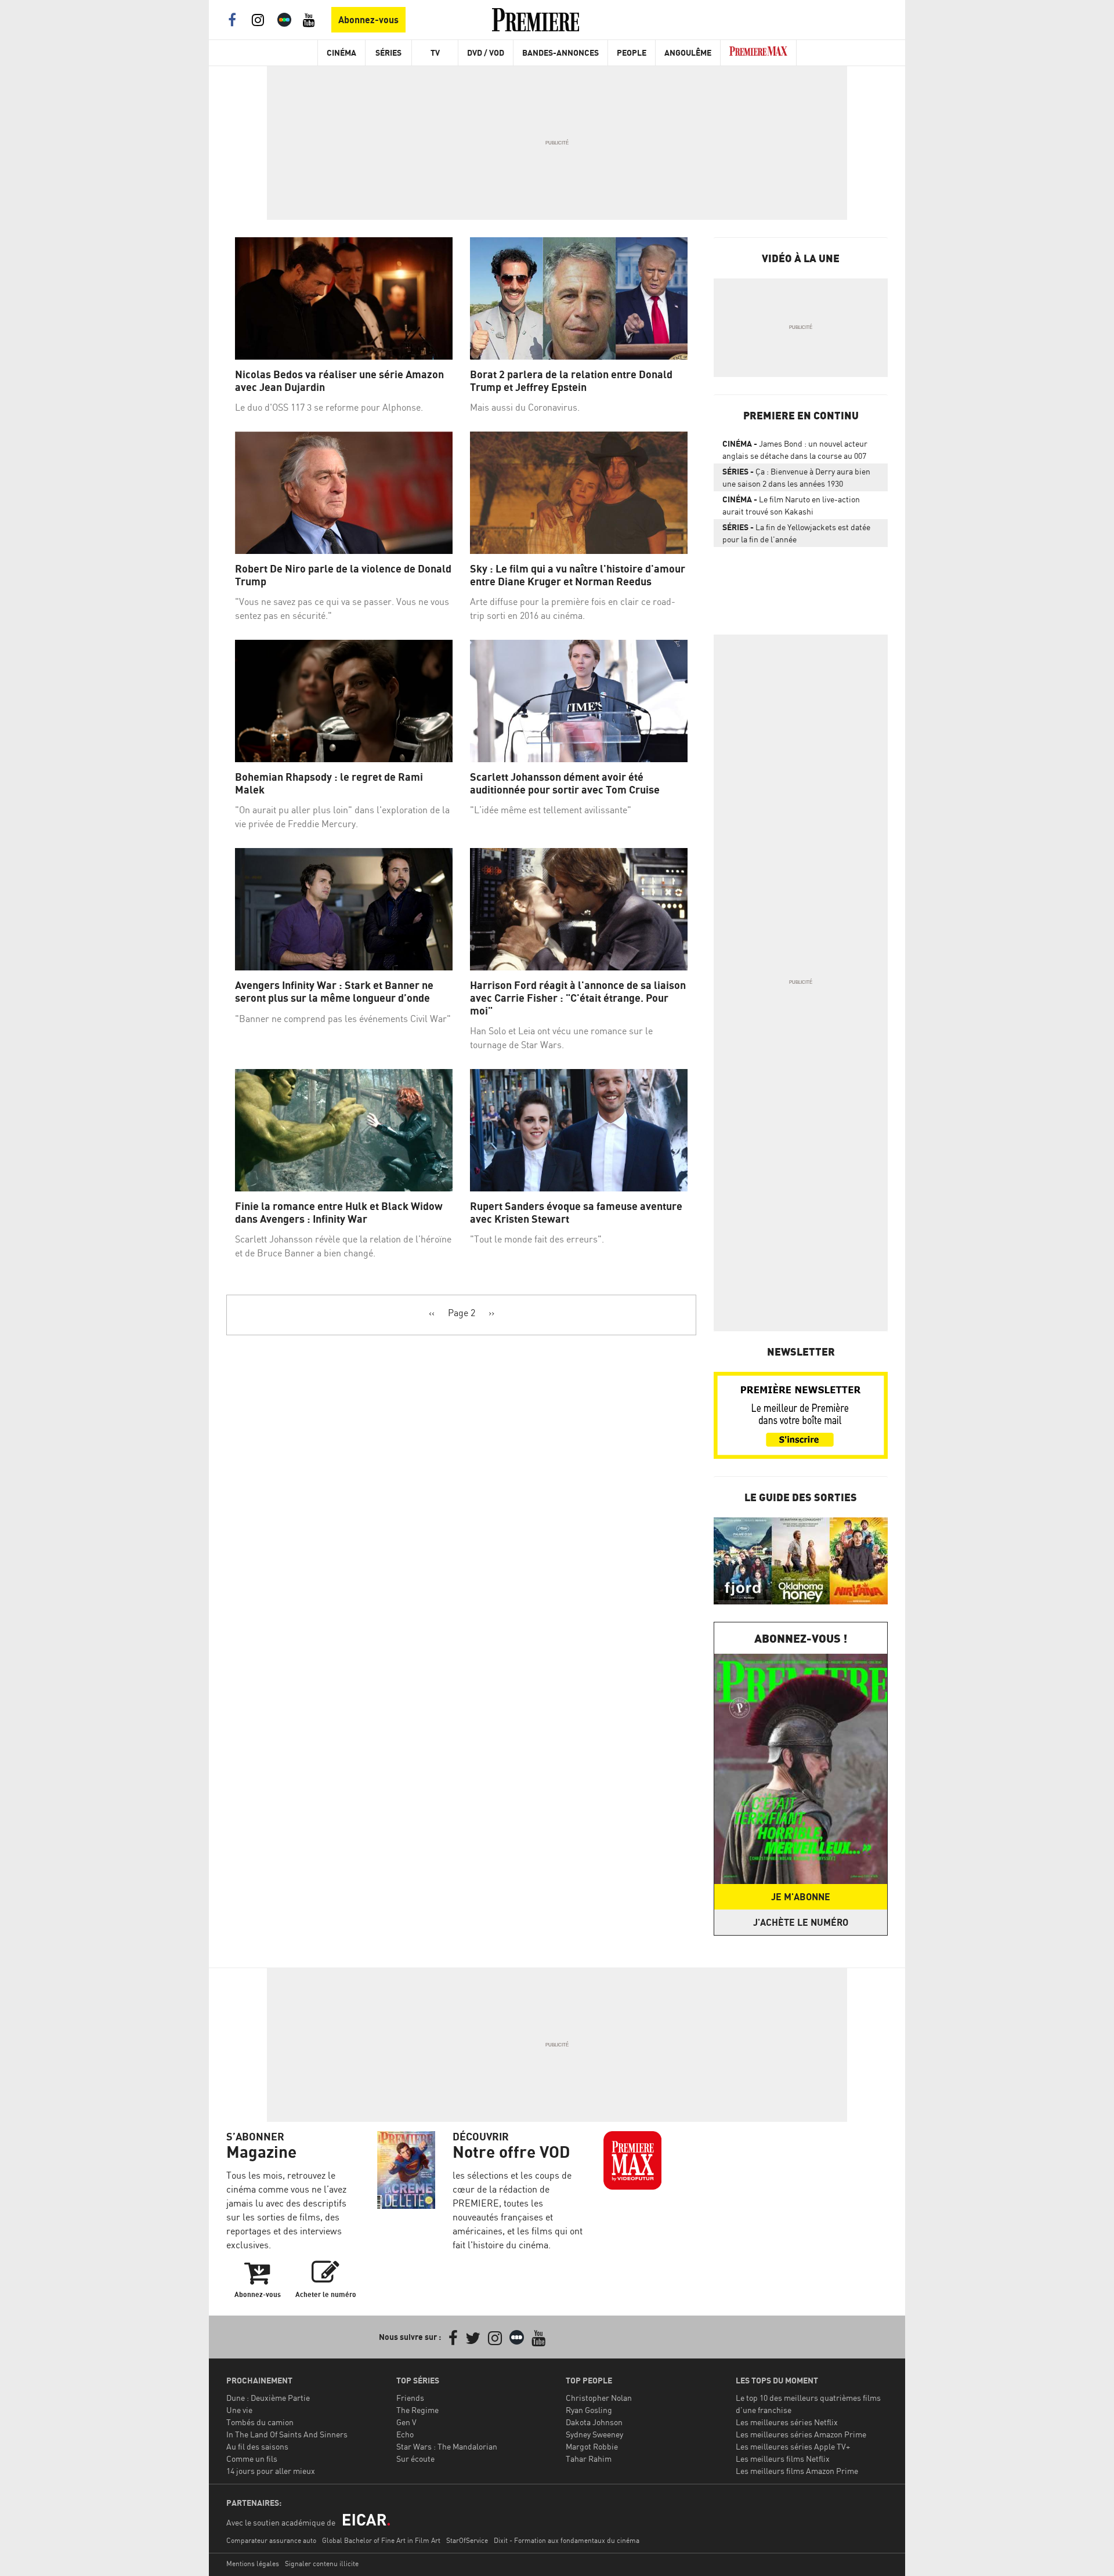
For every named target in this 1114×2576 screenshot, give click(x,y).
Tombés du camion (260, 2422)
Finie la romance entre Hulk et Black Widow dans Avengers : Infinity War (339, 1213)
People (632, 52)
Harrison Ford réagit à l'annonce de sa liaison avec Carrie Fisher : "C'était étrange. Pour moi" (578, 998)
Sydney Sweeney (594, 2434)
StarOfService (467, 2540)
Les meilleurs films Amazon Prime (797, 2471)
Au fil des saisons (257, 2446)
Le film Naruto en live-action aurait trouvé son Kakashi (791, 505)
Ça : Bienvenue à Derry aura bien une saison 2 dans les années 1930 (796, 477)
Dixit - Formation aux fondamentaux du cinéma (567, 2540)
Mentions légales (253, 2564)
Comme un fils (252, 2459)
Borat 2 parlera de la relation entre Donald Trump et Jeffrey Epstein (571, 381)
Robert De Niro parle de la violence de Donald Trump (343, 575)
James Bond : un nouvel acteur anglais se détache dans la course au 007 (795, 450)
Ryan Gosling (589, 2410)
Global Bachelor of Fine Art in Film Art (381, 2540)
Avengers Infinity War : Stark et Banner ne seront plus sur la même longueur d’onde (334, 992)
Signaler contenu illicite (322, 2564)
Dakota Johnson (594, 2422)
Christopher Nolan (599, 2398)
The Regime (417, 2410)
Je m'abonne (801, 1897)
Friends (410, 2398)
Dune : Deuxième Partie (268, 2398)
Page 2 (462, 1313)
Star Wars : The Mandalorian (447, 2446)
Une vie (239, 2410)
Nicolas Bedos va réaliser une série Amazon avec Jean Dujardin (339, 381)
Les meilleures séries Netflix (787, 2422)
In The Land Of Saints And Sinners (287, 2434)
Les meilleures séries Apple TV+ (793, 2446)
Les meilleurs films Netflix (783, 2459)
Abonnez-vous (368, 20)
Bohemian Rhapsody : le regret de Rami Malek (329, 783)
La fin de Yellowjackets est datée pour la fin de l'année (796, 533)
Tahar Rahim (589, 2459)
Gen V (406, 2422)
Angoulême (688, 52)
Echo (405, 2434)
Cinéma (341, 52)
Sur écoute (415, 2459)
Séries (388, 52)
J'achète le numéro (801, 1922)
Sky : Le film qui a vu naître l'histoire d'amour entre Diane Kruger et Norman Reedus (578, 575)
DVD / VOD (486, 52)
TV (435, 52)
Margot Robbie (592, 2446)
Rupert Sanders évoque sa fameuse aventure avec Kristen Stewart (576, 1213)
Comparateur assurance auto (271, 2540)
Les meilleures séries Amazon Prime (801, 2434)
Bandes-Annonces (560, 52)
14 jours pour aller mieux (271, 2471)
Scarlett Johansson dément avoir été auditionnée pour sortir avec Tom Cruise (565, 783)
